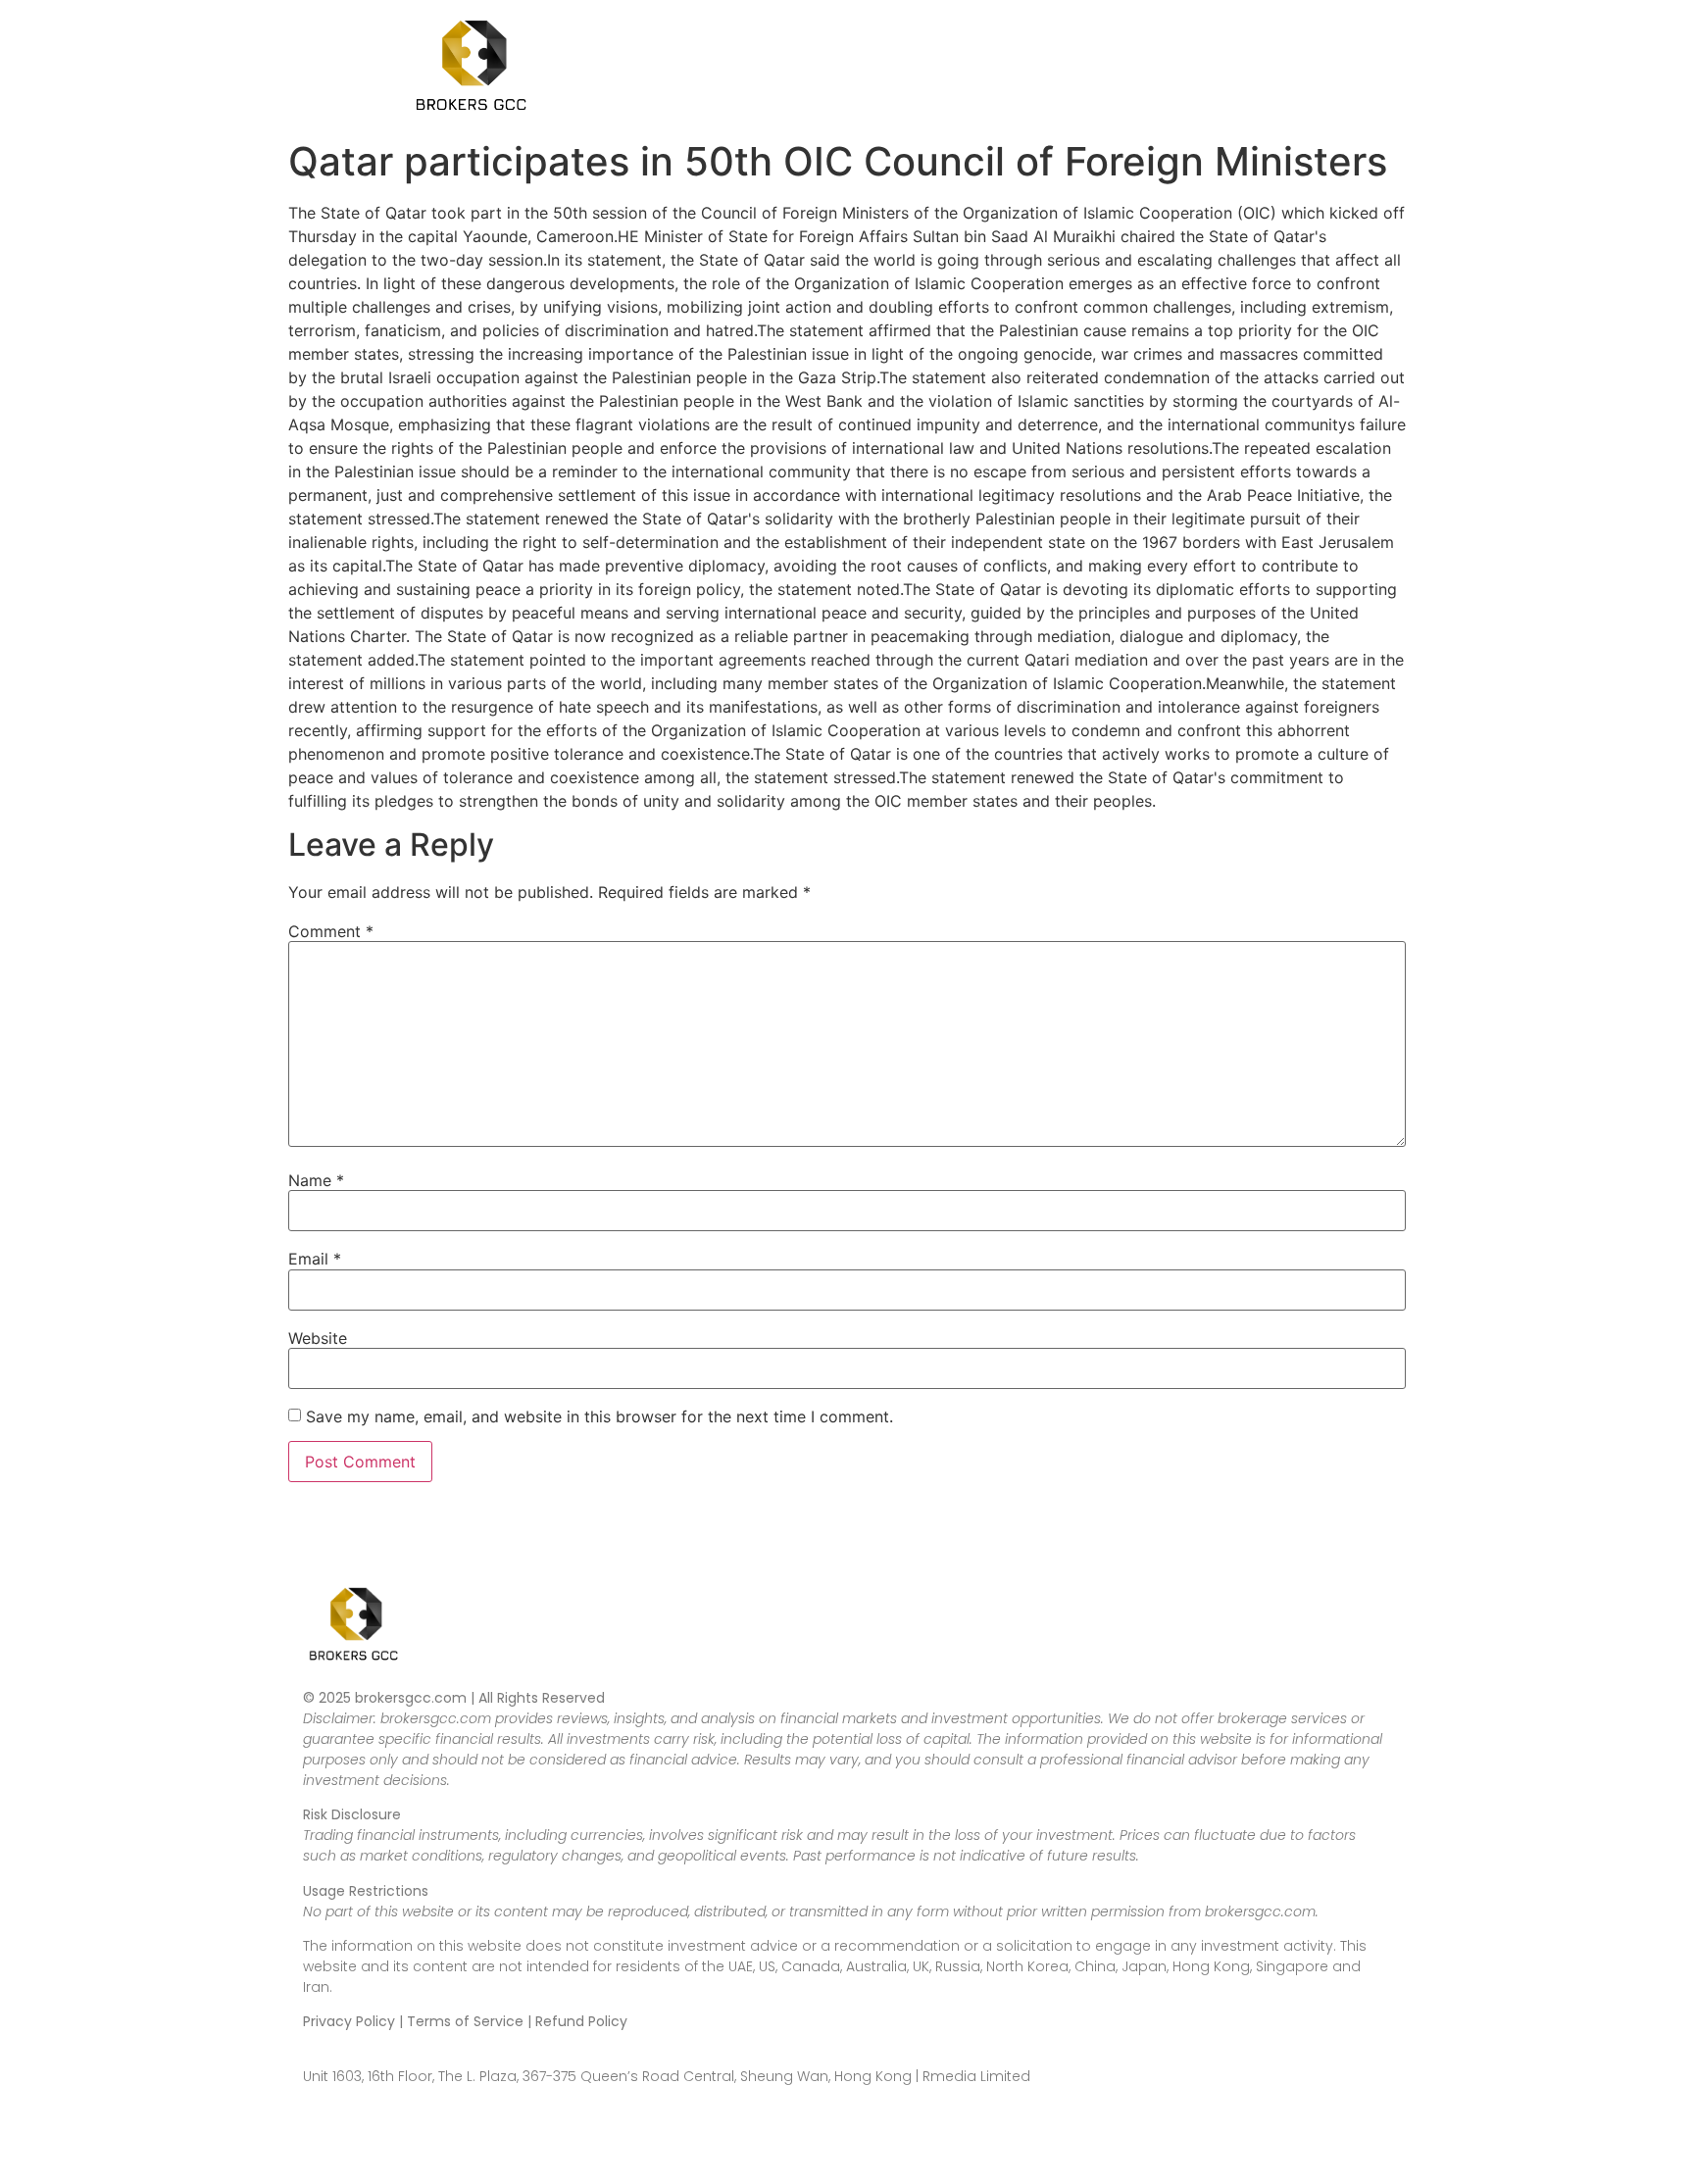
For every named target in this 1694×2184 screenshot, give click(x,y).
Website (318, 1338)
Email (315, 1259)
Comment (331, 931)
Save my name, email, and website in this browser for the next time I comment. (599, 1416)
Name (316, 1180)
